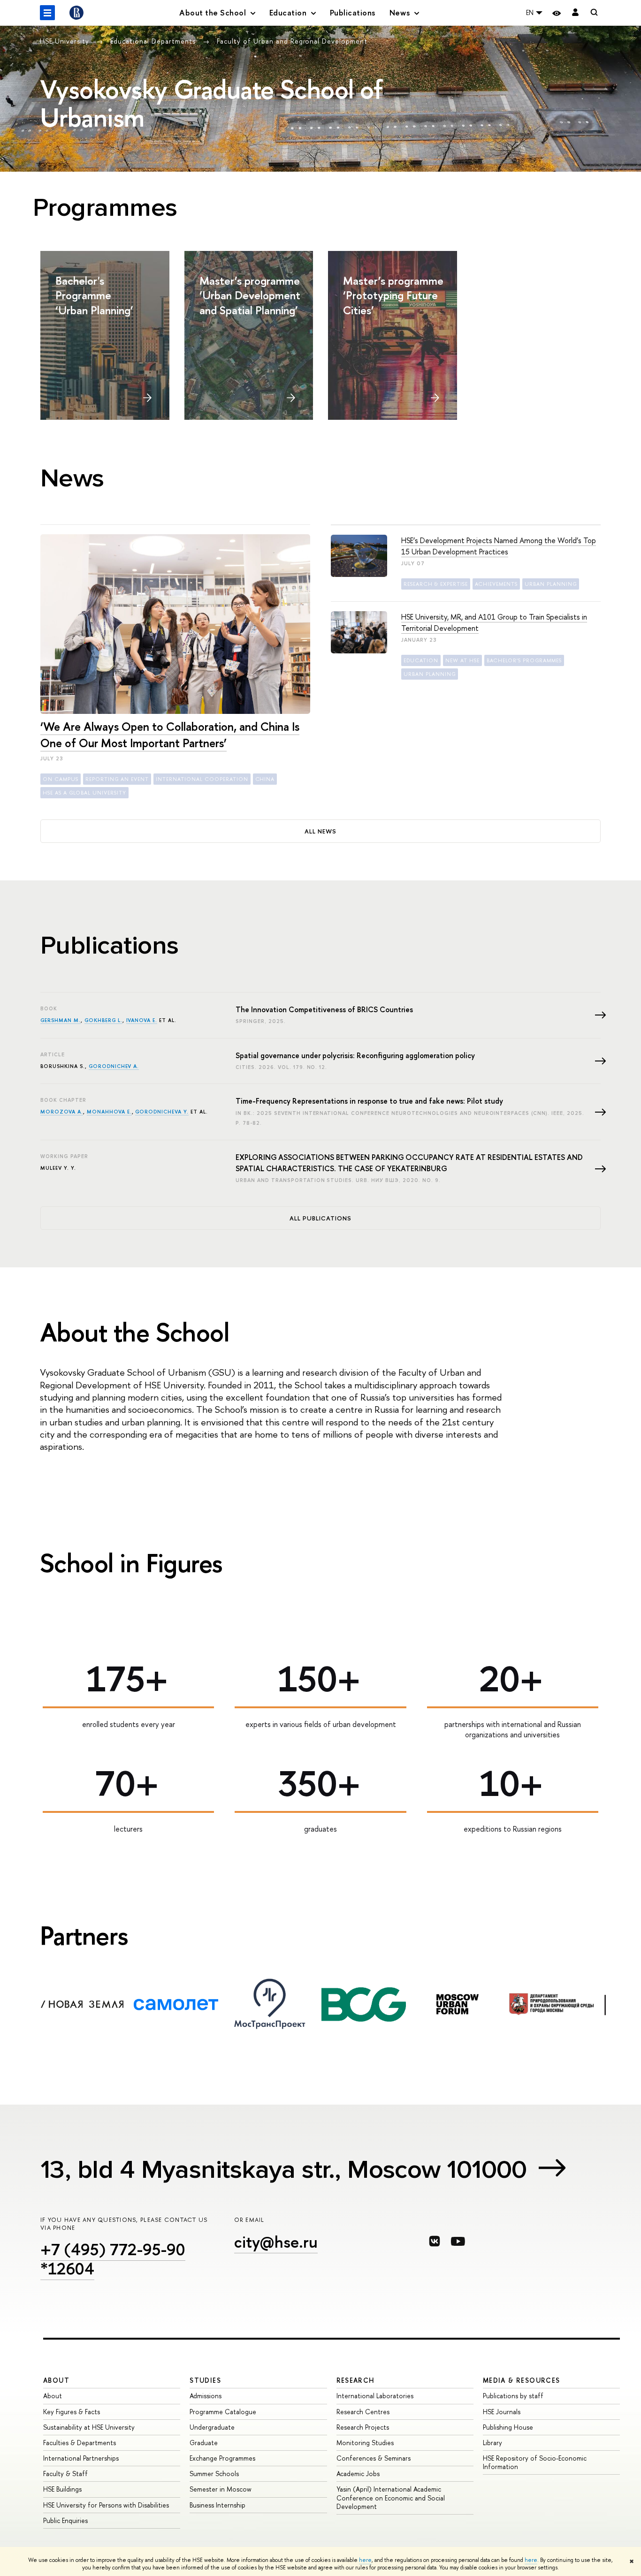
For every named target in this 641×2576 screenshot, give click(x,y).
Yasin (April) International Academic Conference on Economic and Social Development (391, 2497)
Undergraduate (212, 2427)
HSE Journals (502, 2412)
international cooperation (202, 779)
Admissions (206, 2396)
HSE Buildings (62, 2489)
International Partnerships (81, 2458)
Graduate (204, 2443)
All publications (321, 1218)
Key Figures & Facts (72, 2412)
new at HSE (462, 660)
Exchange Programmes (222, 2458)
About (56, 2380)
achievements (496, 584)
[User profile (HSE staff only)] (575, 13)
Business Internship (217, 2505)
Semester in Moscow (221, 2489)
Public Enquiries (65, 2520)
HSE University (66, 41)
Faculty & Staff (65, 2474)
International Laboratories (375, 2396)
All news (320, 831)
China (265, 779)
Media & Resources (522, 2380)
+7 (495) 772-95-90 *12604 (113, 2259)
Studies (205, 2380)
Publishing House (508, 2427)
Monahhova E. (109, 1112)
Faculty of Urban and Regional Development (292, 41)
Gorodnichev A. (114, 1066)
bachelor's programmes (524, 660)
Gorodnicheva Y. (162, 1112)
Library (492, 2443)
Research (356, 2380)
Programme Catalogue (223, 2412)
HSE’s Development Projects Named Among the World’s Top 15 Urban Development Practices (499, 546)
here (365, 2560)
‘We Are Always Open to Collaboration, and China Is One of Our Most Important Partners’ (170, 735)
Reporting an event (117, 779)
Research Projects (363, 2427)
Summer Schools (214, 2474)
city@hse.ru (276, 2242)
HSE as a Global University (84, 793)
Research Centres (363, 2412)
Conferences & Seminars (374, 2458)
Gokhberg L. (103, 1020)
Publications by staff (513, 2396)
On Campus (61, 779)
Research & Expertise (436, 584)
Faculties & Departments (80, 2443)
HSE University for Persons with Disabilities (106, 2505)
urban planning (551, 584)
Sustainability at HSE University (89, 2427)
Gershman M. (61, 1020)
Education (421, 660)
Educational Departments (154, 41)
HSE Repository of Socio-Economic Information (535, 2462)
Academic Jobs (358, 2474)
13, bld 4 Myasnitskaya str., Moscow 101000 (284, 2170)
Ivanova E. (142, 1020)
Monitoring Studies (365, 2443)
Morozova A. (62, 1112)
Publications (353, 12)
